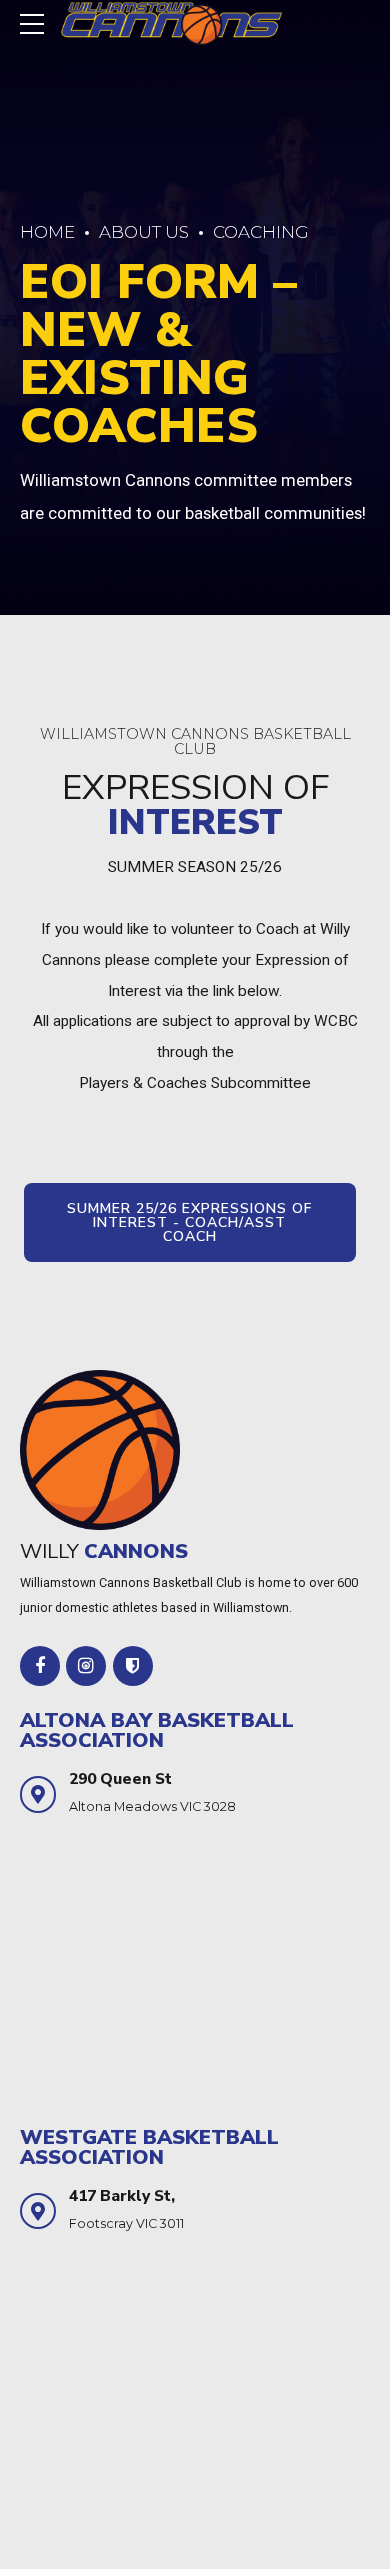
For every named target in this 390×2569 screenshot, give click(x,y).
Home (47, 232)
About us (144, 232)
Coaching (261, 232)
